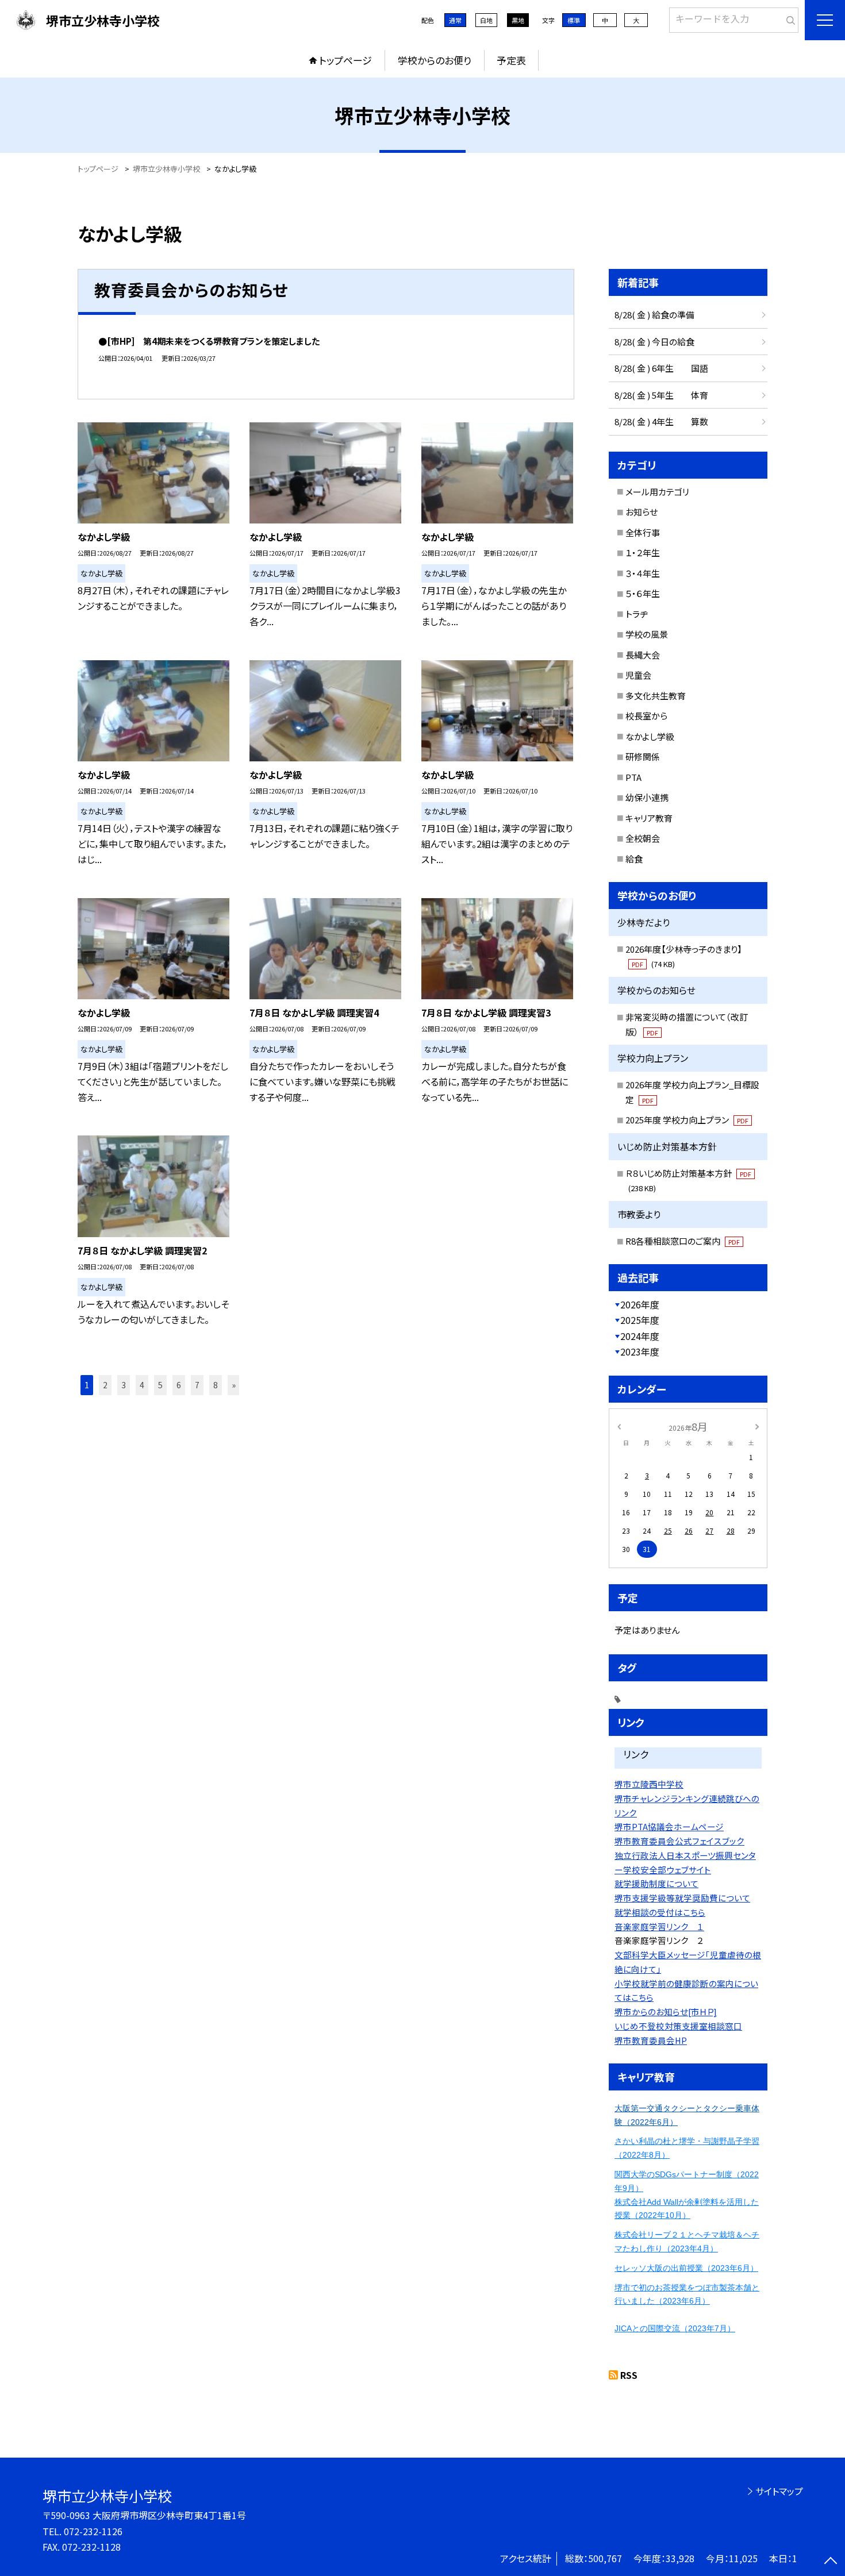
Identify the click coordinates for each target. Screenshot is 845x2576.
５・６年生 (643, 593)
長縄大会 (643, 655)
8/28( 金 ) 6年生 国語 (661, 368)
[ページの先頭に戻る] (831, 2562)
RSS (629, 2375)
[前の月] (619, 1426)
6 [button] (179, 1385)
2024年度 (640, 1336)
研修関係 (643, 756)
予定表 (511, 60)
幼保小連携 (647, 797)
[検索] (788, 18)
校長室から (646, 716)
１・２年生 (643, 552)
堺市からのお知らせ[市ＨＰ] (666, 2011)
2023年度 (640, 1351)
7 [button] (197, 1385)
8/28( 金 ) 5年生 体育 (661, 395)
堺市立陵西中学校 (649, 1784)
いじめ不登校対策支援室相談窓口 (678, 2026)
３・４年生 (643, 573)
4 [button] (142, 1385)
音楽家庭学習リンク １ (659, 1926)
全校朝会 (643, 838)
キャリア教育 (649, 818)
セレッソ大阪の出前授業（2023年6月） (686, 2268)
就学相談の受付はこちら (660, 1912)
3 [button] (124, 1385)
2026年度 (640, 1304)
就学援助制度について (656, 1883)
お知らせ (642, 512)
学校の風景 (647, 634)
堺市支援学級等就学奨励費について (682, 1898)
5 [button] (160, 1385)
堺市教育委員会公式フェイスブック (679, 1841)
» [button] (234, 1385)
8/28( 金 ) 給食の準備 (654, 315)
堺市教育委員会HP (651, 2040)
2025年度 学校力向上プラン (687, 1120)
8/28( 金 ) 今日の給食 (654, 342)
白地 (486, 20)
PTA (633, 777)
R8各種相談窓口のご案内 (683, 1241)
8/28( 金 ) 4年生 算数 (661, 421)
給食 (634, 859)
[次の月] (757, 1426)
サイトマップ (779, 2491)
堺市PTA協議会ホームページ (669, 1826)
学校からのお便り (435, 60)
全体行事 (643, 532)
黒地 (518, 20)
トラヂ (637, 614)
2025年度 (640, 1320)
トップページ (345, 60)
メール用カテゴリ (657, 492)
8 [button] (216, 1385)
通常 (455, 20)
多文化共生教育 (656, 696)
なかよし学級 (650, 736)
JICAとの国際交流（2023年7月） (675, 2328)
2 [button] (105, 1385)
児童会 (638, 675)
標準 (574, 20)
